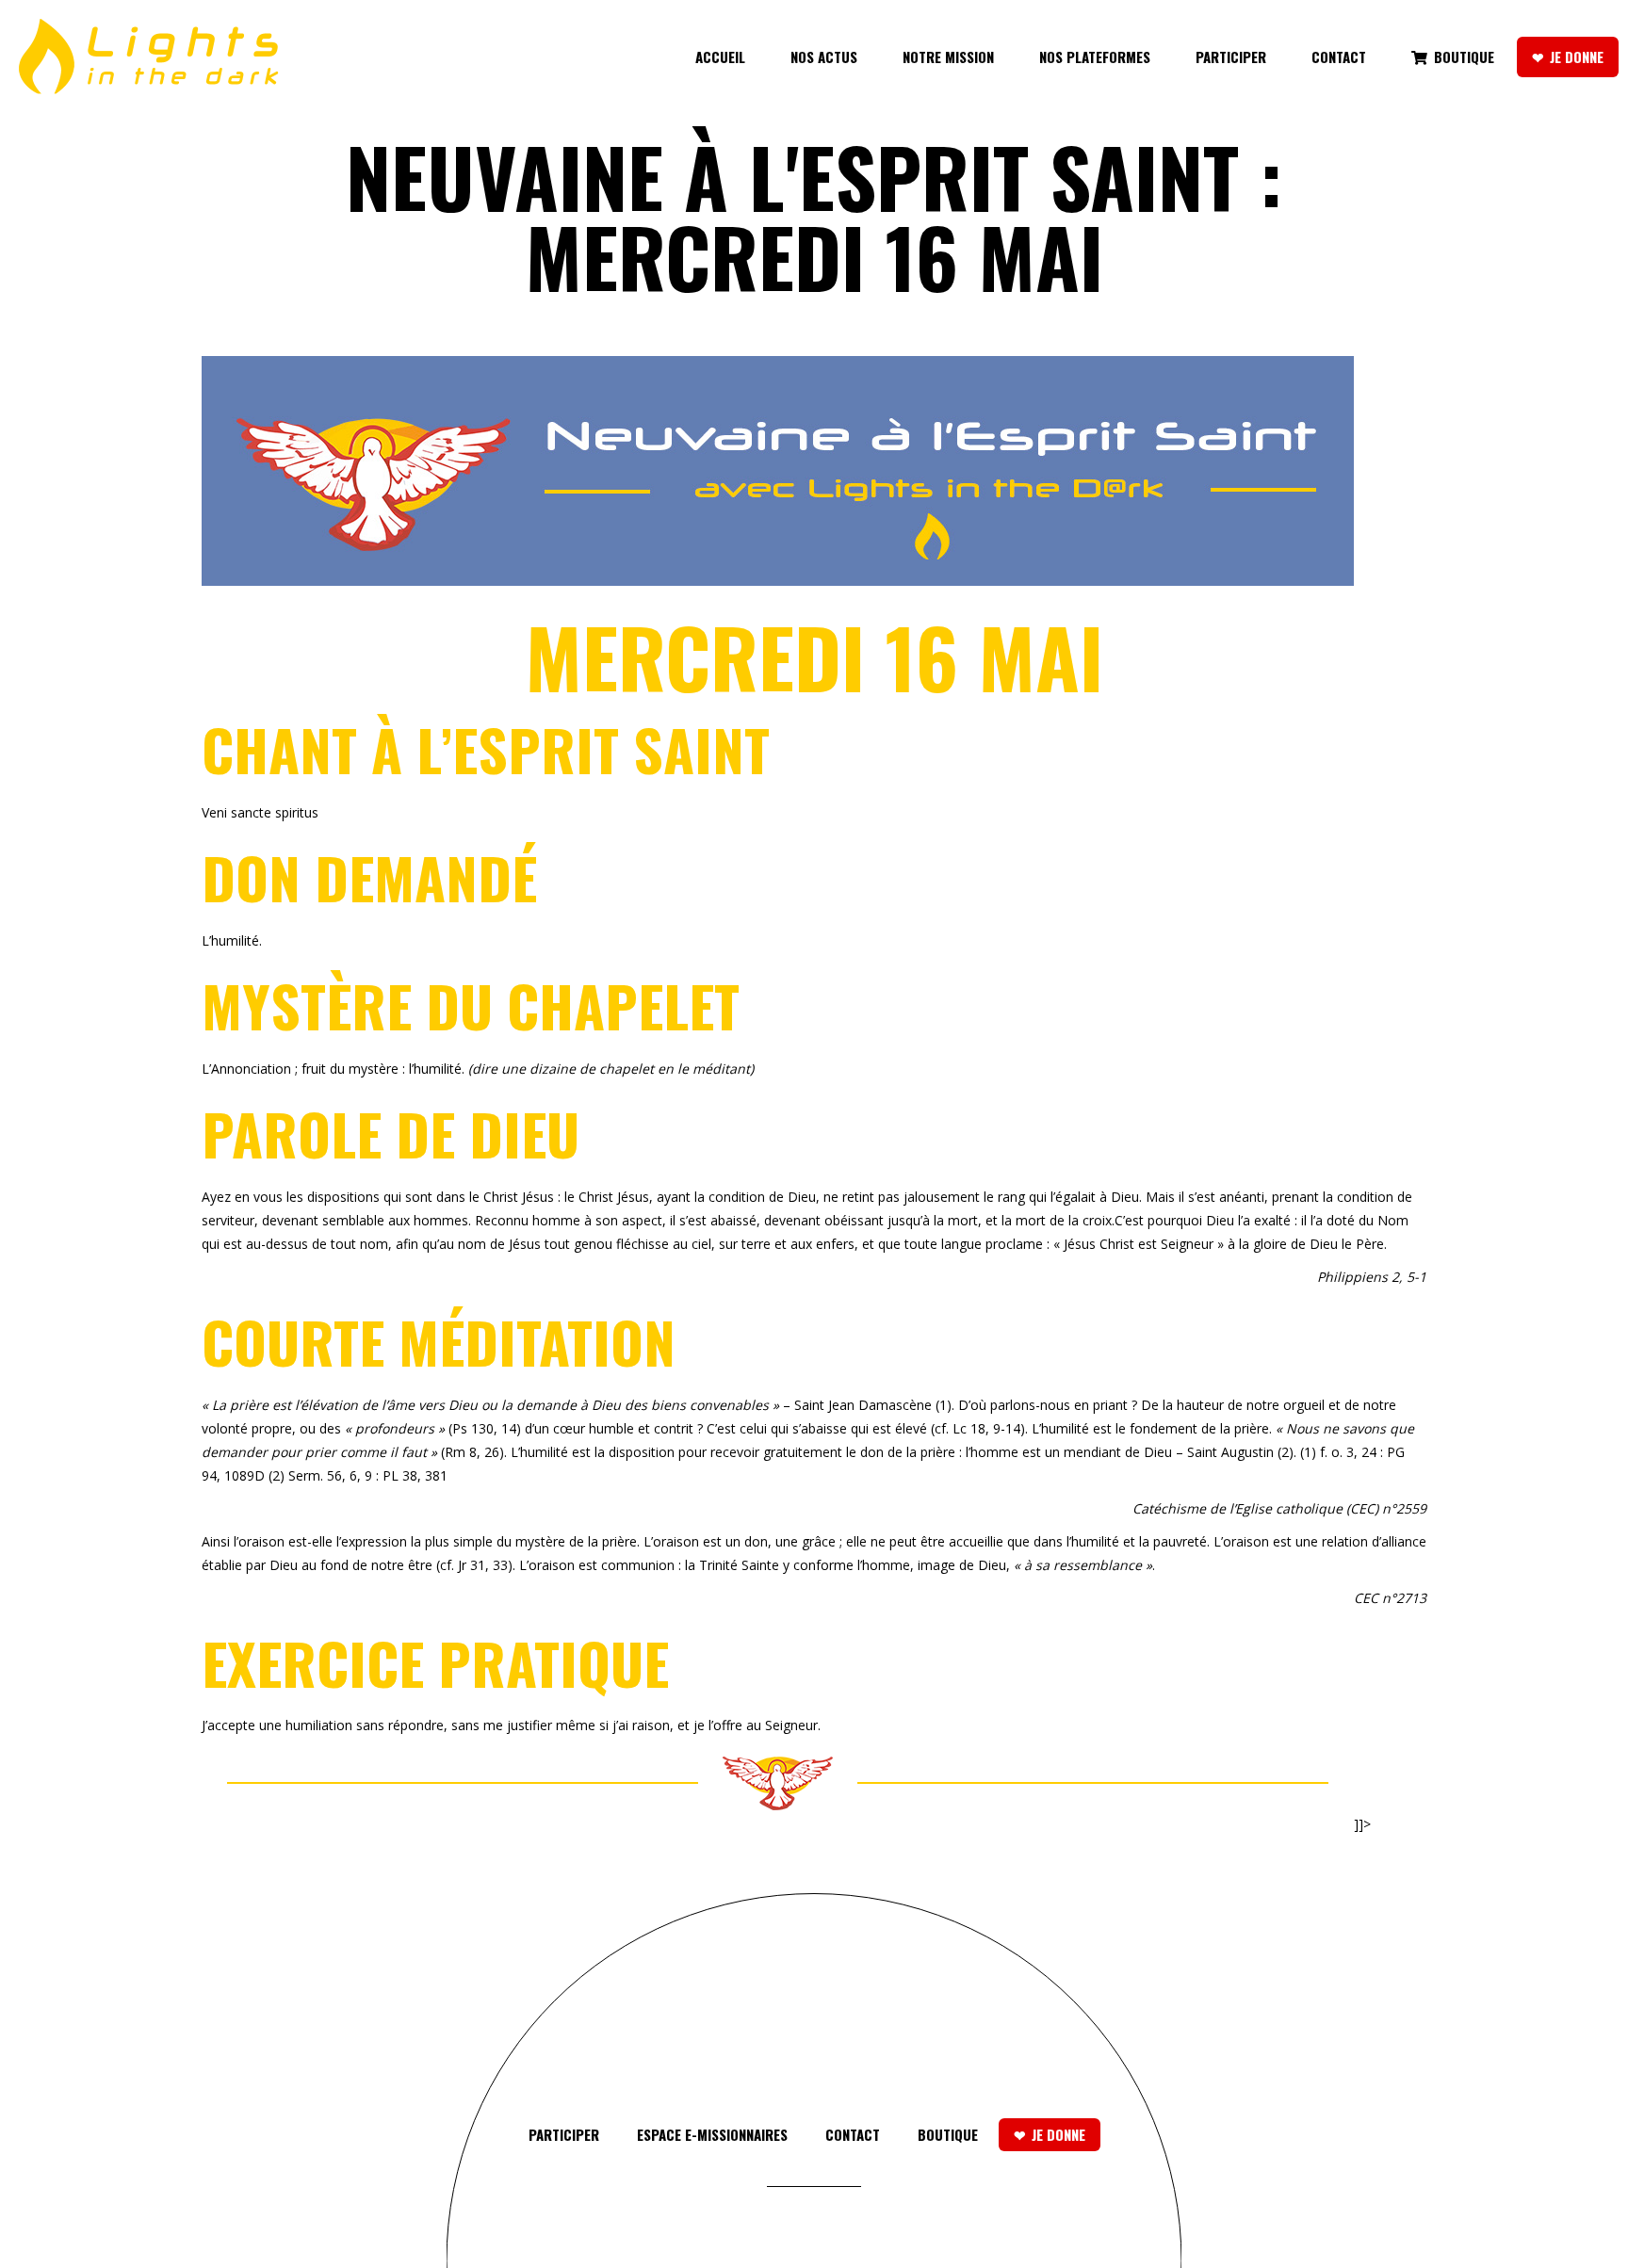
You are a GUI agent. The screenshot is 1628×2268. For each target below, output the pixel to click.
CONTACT (853, 2134)
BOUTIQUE (948, 2134)
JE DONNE (1058, 2134)
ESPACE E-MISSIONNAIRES (712, 2134)
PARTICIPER (564, 2134)
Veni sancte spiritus (260, 812)
